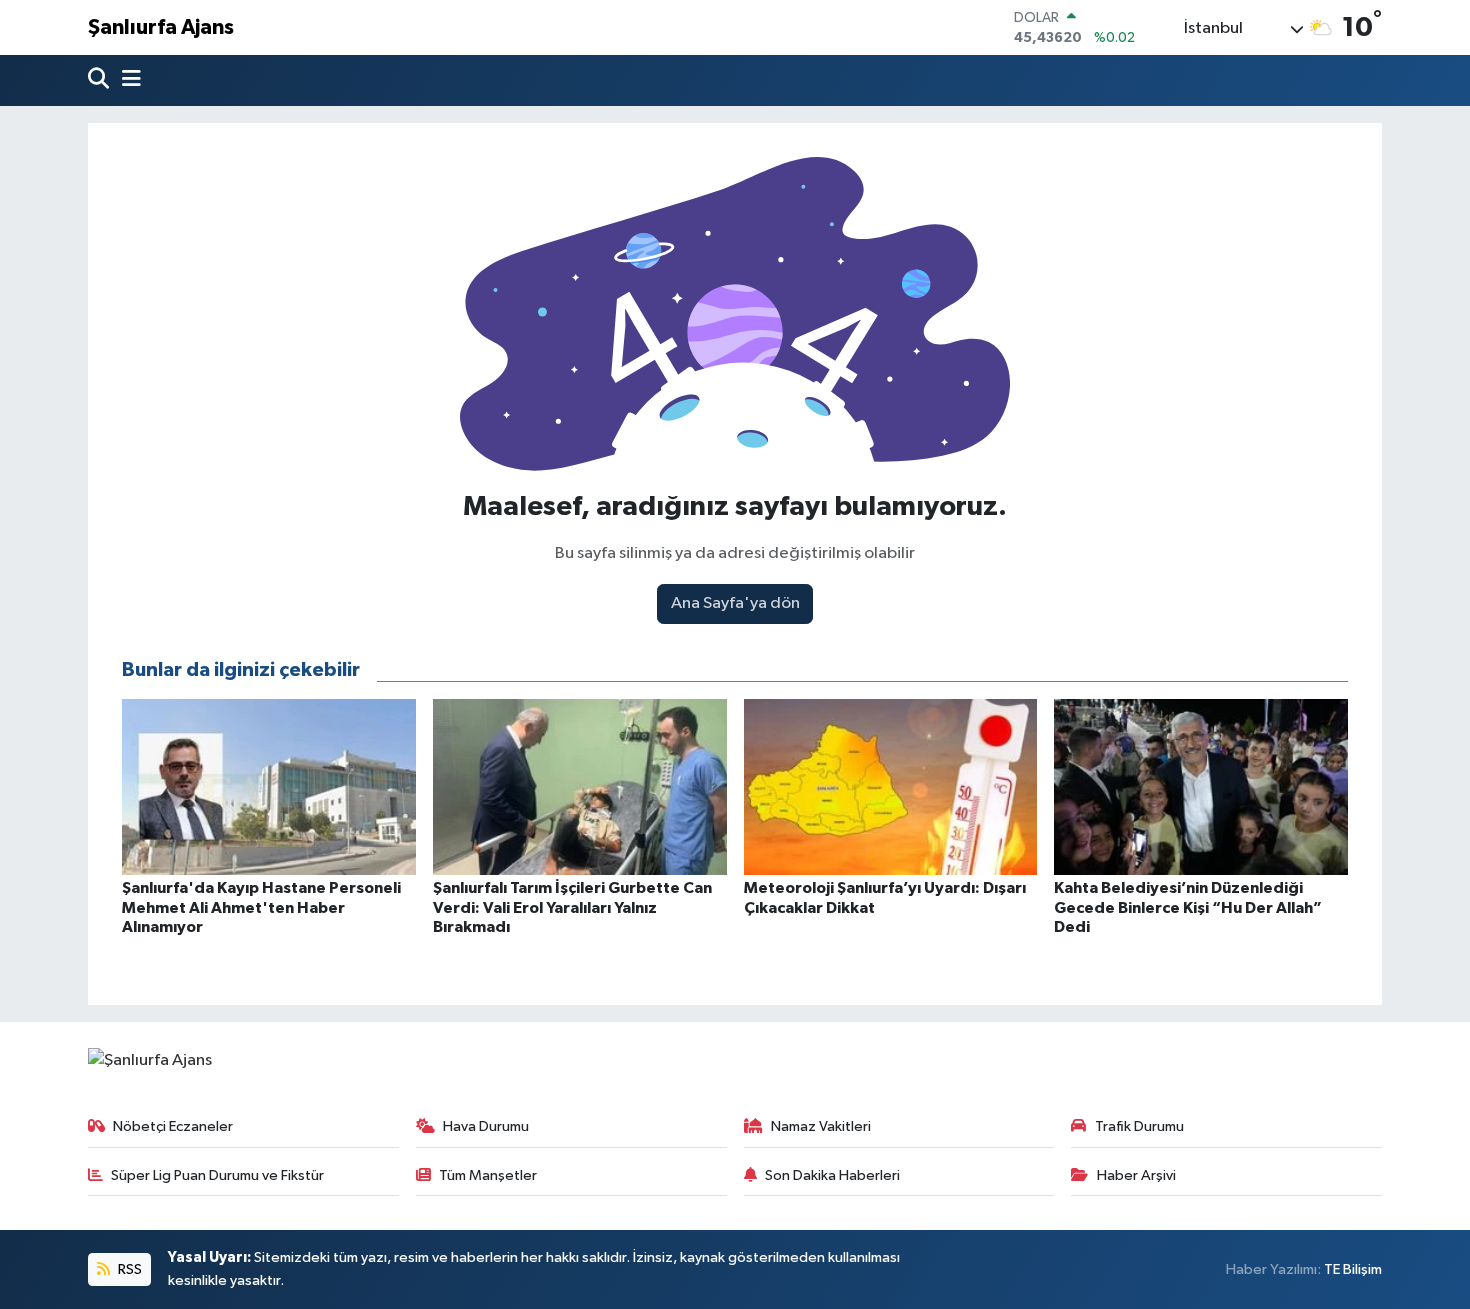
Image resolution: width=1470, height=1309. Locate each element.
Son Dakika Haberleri (832, 1175)
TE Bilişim (1353, 1269)
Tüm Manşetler (488, 1175)
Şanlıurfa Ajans (161, 27)
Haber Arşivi (1136, 1175)
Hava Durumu (486, 1126)
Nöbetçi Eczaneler (173, 1126)
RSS (128, 1269)
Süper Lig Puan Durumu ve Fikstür (217, 1175)
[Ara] (100, 80)
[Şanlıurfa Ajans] (150, 1060)
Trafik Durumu (1139, 1126)
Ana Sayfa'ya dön (735, 603)
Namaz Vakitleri (821, 1126)
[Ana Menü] (127, 80)
